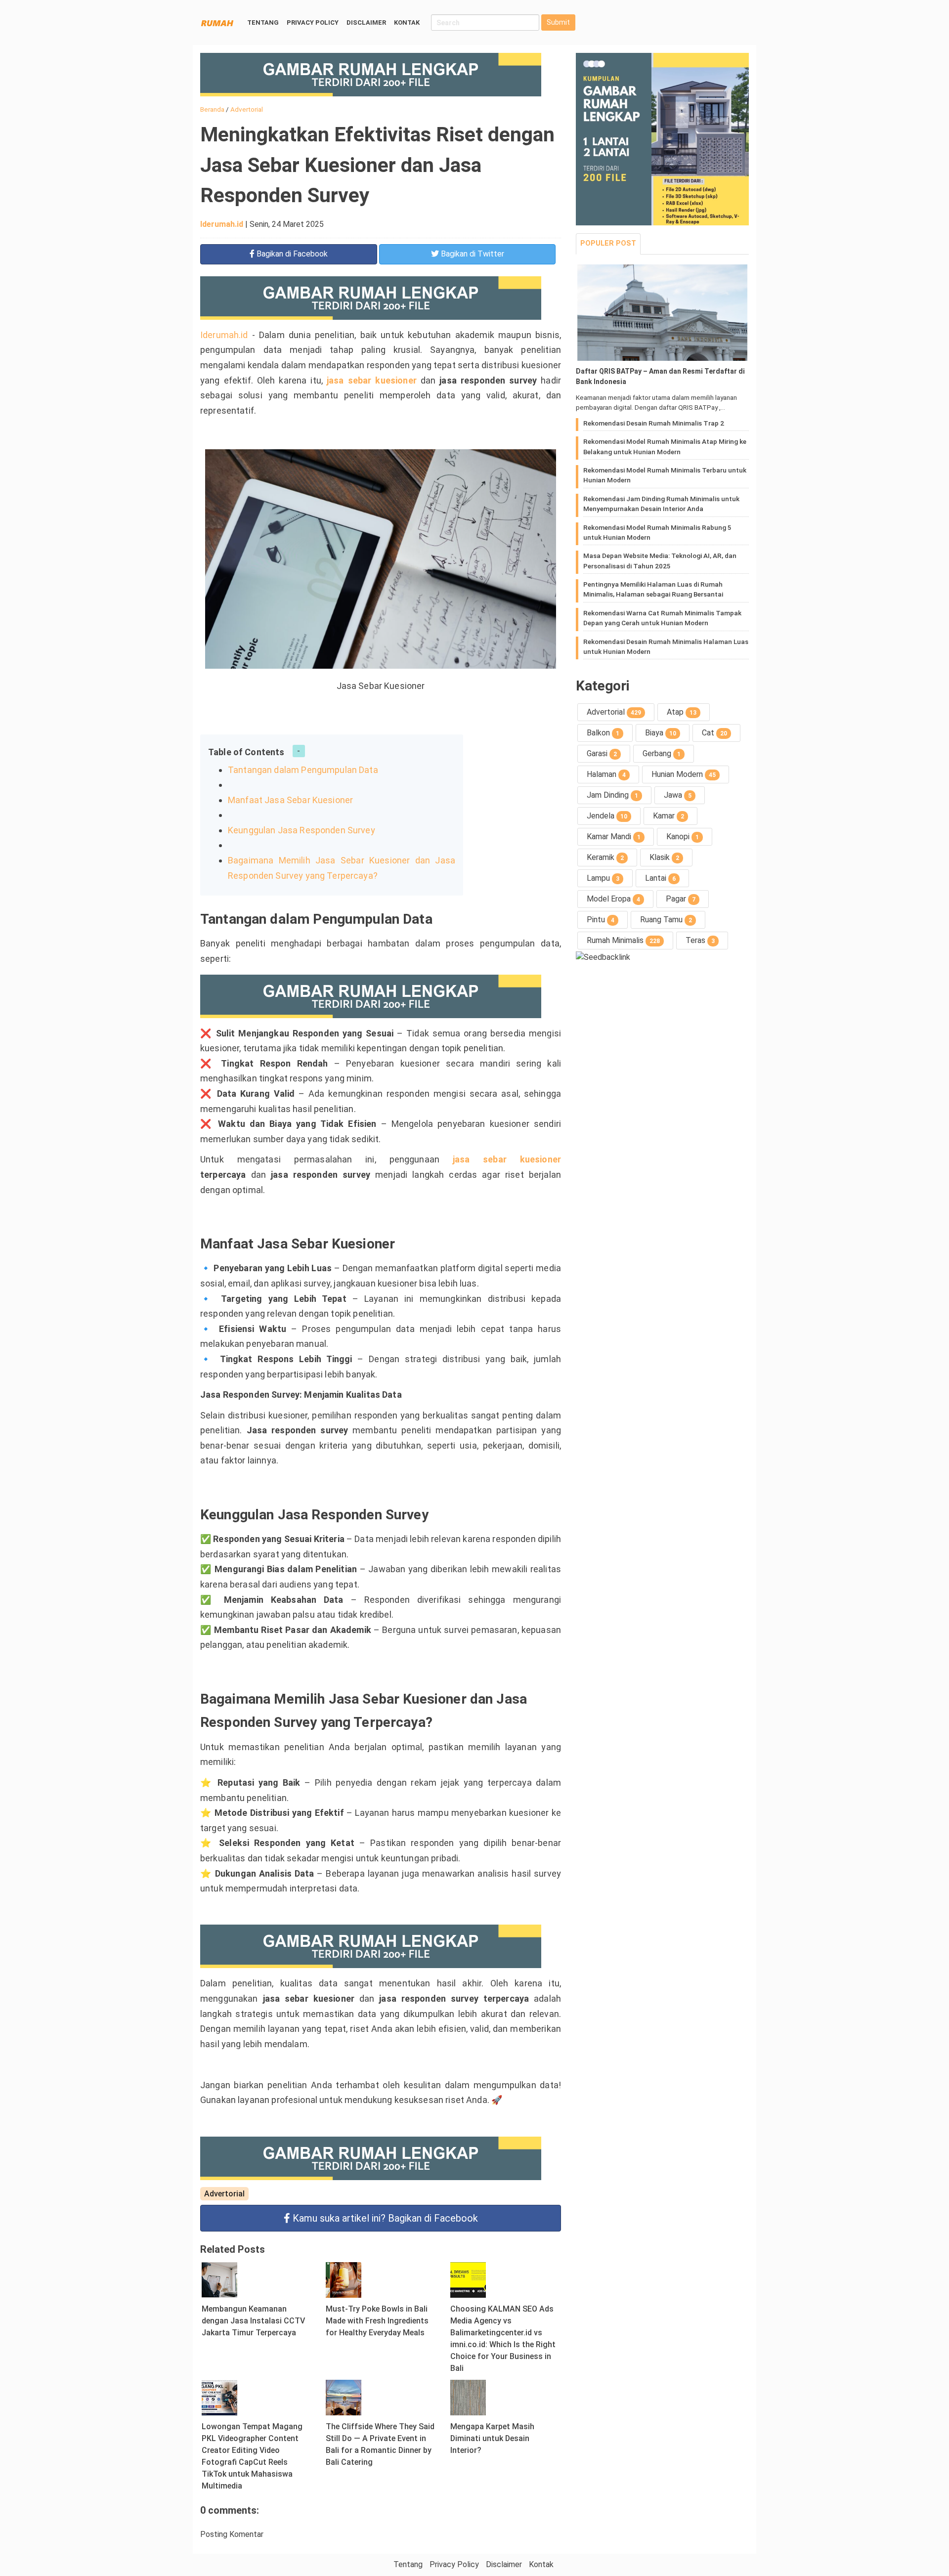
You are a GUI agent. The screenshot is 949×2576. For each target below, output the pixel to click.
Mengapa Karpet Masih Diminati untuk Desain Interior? (492, 2438)
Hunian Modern (684, 774)
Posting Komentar (232, 2534)
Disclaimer (366, 22)
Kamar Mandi (614, 837)
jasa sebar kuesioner (372, 380)
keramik (605, 857)
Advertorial (224, 2194)
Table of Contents (246, 752)
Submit (558, 22)
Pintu (601, 920)
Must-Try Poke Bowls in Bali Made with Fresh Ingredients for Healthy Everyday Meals (377, 2321)
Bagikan (291, 254)
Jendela (607, 816)
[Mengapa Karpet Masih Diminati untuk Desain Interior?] (468, 2397)
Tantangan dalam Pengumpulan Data (303, 770)
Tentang (263, 22)
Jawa (678, 795)
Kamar (669, 816)
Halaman (606, 774)
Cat (714, 733)
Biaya (661, 733)
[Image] (662, 313)
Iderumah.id (222, 224)
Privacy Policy (313, 22)
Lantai (660, 878)
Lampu (603, 878)
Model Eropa (613, 899)
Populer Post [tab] (608, 243)
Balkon (603, 733)
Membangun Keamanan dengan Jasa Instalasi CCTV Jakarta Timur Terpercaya (253, 2321)
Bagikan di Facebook (385, 2218)
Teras (700, 940)
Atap (682, 712)
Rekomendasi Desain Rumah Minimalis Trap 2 (654, 423)
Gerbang (662, 753)
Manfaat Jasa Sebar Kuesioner (290, 800)
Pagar (681, 899)
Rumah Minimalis (623, 940)
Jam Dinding (612, 795)
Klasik (664, 857)
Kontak (407, 22)
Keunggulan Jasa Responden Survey (302, 830)
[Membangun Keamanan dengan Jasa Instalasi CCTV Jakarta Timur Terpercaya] (219, 2279)
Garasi (602, 753)
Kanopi (683, 837)
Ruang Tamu (666, 920)
